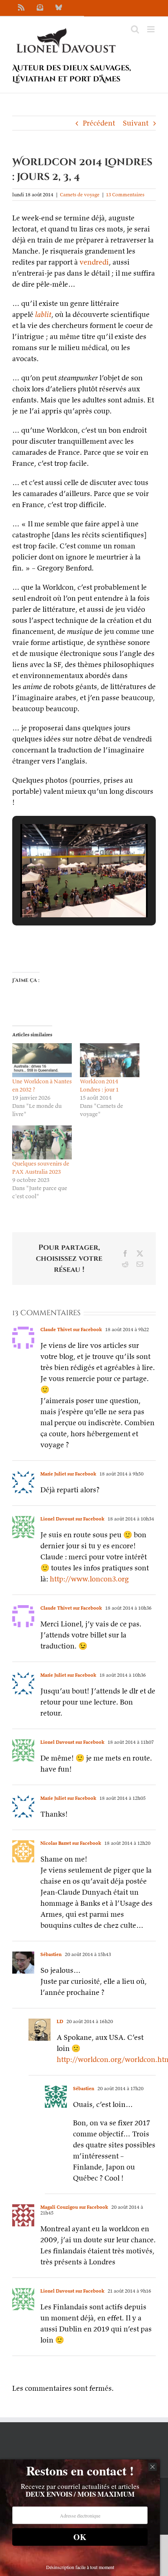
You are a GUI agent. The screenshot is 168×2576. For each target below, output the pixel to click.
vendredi (94, 262)
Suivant (136, 123)
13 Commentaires (125, 194)
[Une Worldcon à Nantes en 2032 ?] (42, 1060)
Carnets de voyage (80, 194)
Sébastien (51, 1954)
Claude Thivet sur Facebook (71, 1329)
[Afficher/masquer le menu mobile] (151, 29)
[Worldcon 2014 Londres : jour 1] (110, 1060)
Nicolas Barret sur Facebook (71, 1843)
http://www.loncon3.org (89, 1579)
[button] (65, 895)
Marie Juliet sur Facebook (68, 1474)
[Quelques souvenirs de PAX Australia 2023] (42, 1142)
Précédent (99, 123)
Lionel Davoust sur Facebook (72, 1519)
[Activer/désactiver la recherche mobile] (135, 29)
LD (60, 2021)
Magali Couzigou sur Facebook (74, 2207)
